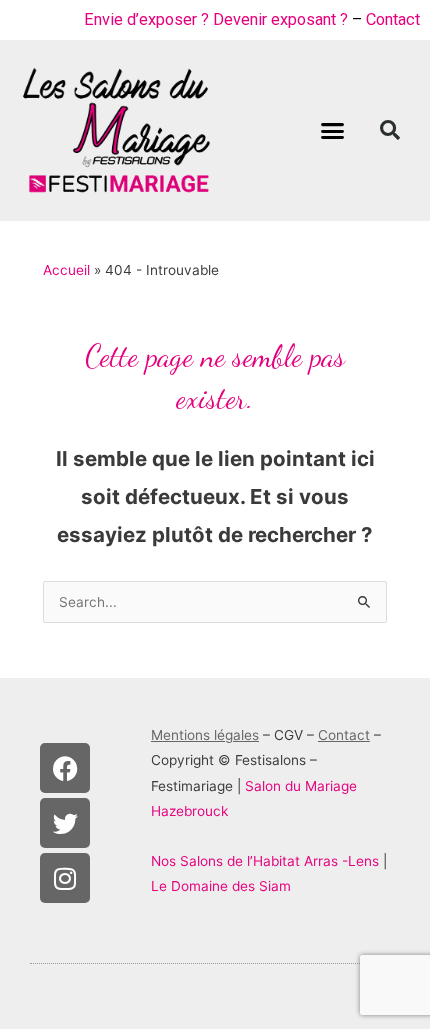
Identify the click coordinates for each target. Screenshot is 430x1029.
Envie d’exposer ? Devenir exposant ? (216, 19)
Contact (393, 19)
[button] (333, 131)
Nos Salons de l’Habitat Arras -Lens (265, 861)
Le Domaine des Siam (221, 886)
